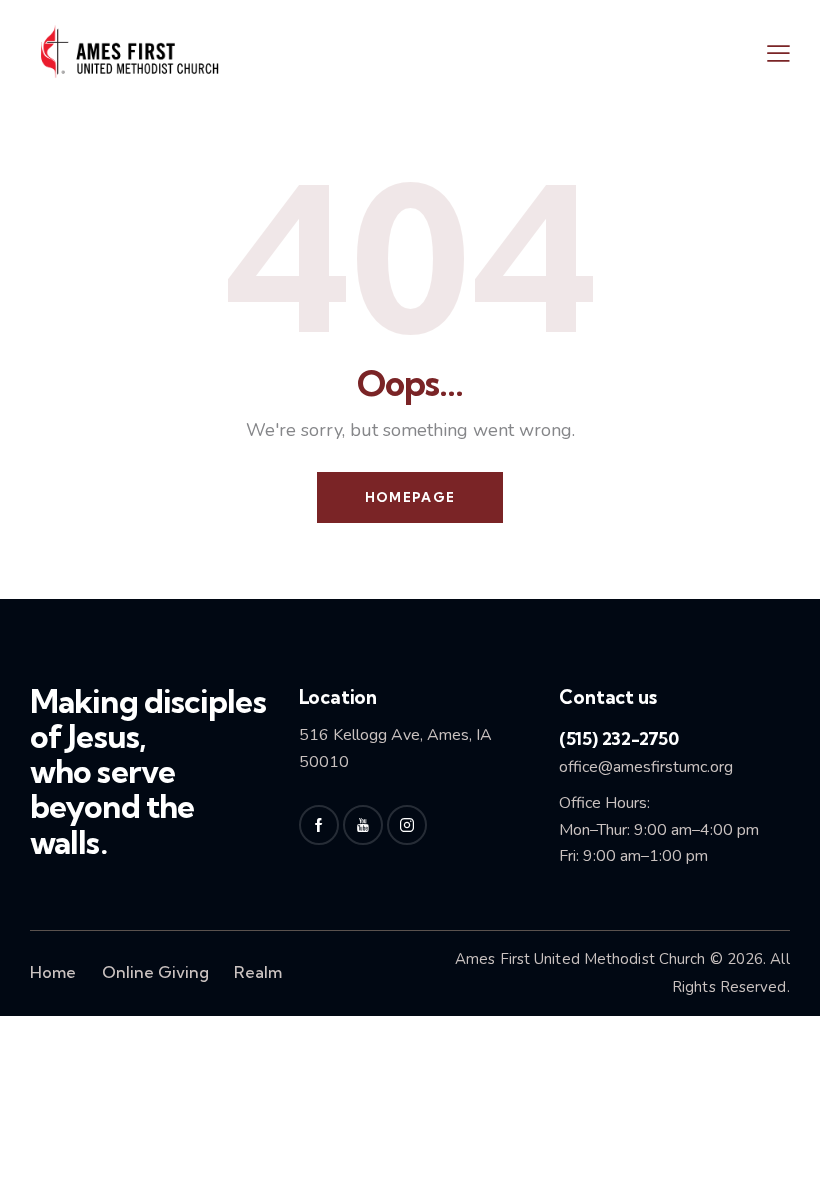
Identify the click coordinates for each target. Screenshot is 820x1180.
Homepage (410, 497)
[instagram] (407, 825)
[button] (778, 53)
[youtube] (363, 825)
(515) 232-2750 (619, 738)
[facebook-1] (319, 825)
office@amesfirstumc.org (646, 767)
